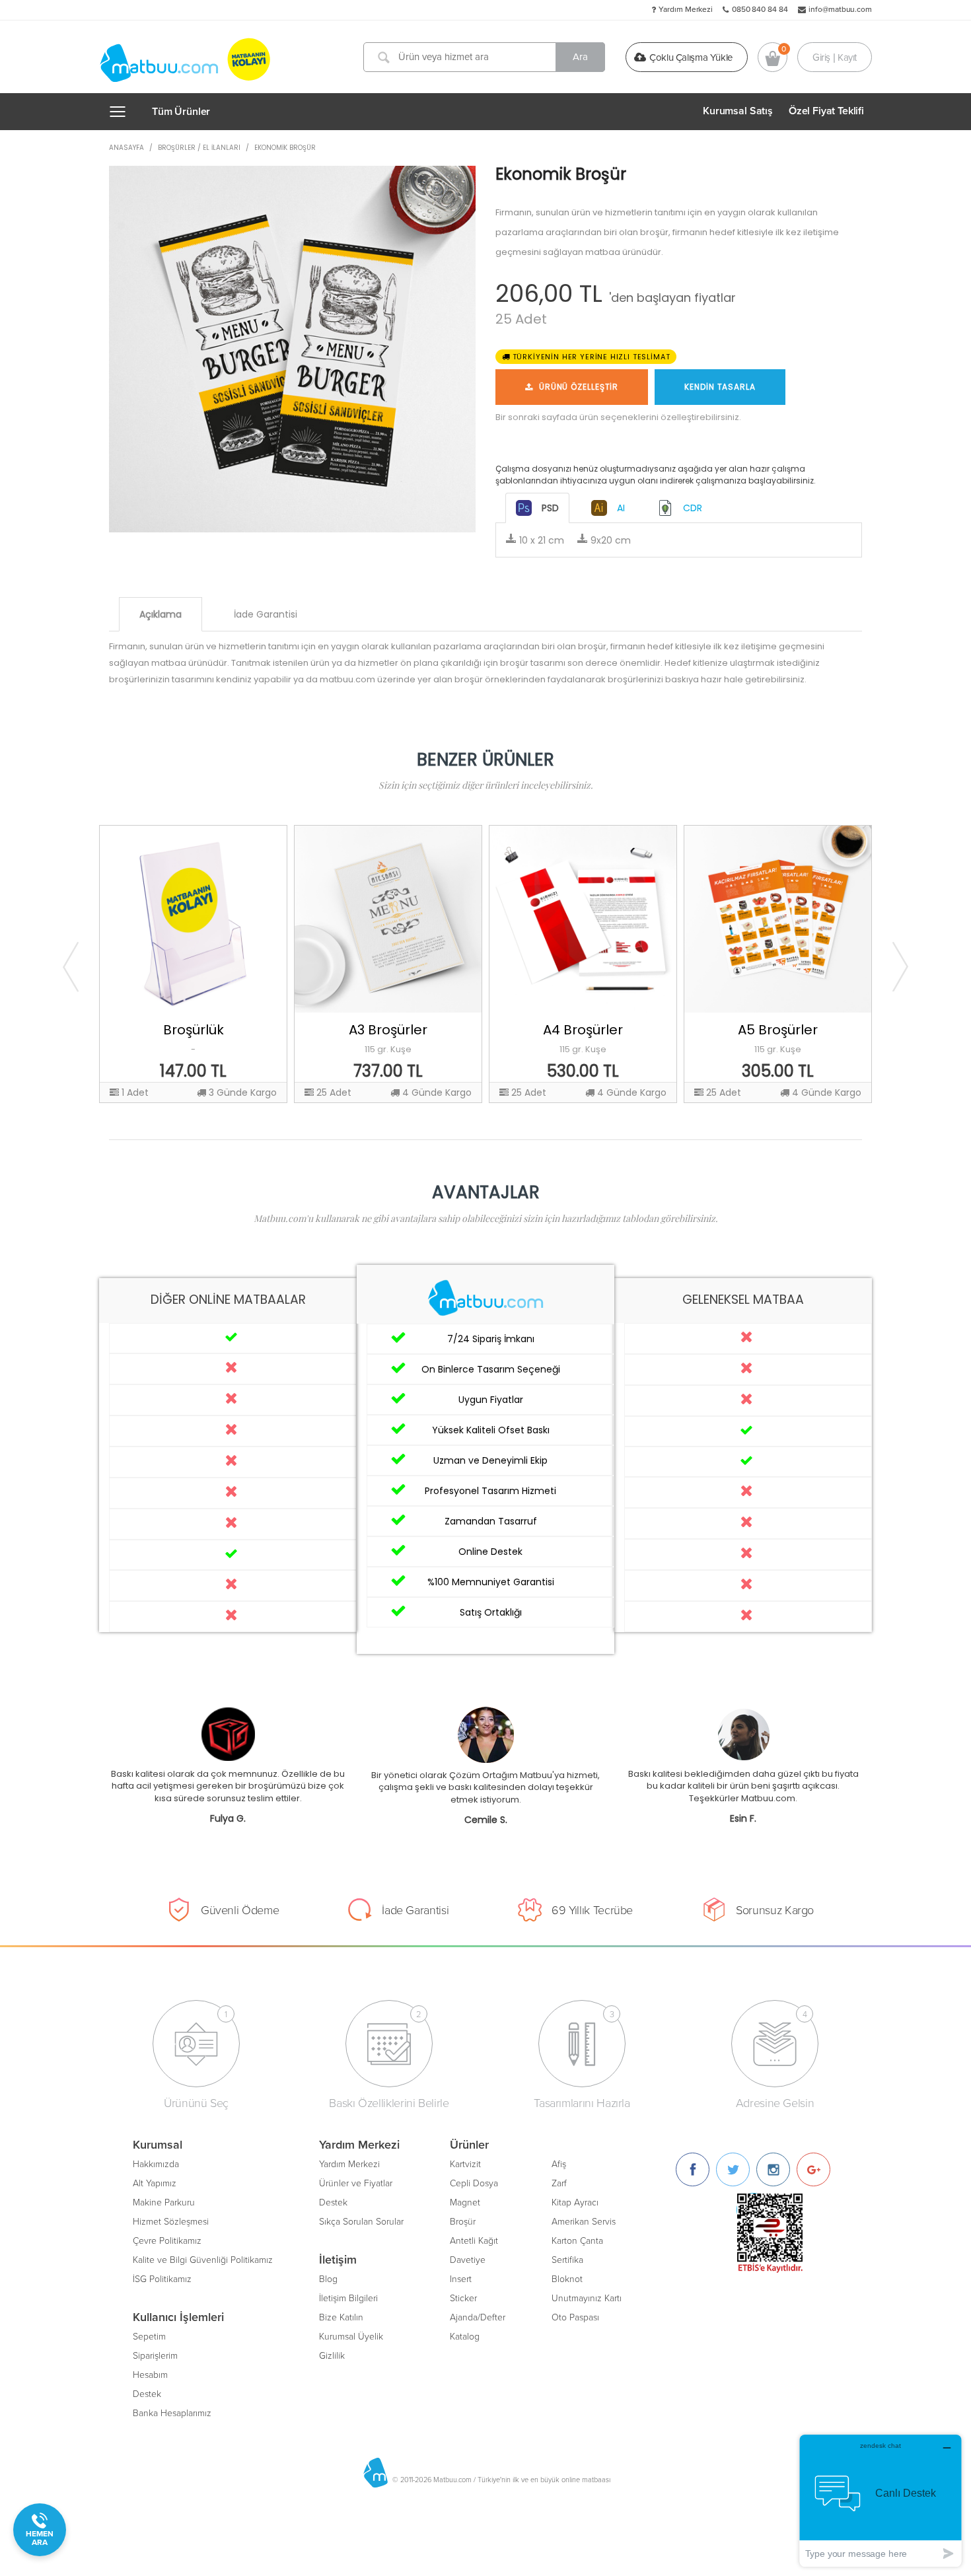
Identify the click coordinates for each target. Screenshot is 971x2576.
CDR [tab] (693, 508)
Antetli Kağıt (474, 2241)
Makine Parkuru (164, 2202)
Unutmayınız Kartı (587, 2298)
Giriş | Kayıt (835, 57)
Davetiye (468, 2260)
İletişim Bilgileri (348, 2298)
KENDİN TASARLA (720, 387)
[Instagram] (773, 2169)
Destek (147, 2394)
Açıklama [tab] (161, 614)
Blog (328, 2279)
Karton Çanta (577, 2241)
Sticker (463, 2298)
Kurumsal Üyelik (351, 2337)
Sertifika (567, 2260)
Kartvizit (465, 2164)
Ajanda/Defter (478, 2317)
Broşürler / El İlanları (199, 148)
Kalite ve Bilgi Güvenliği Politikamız (203, 2260)
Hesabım (150, 2375)
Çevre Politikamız (167, 2241)
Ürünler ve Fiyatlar (356, 2183)
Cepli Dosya (474, 2183)
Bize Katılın (341, 2317)
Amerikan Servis (584, 2222)
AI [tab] (621, 508)
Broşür (463, 2222)
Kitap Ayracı (575, 2202)
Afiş (559, 2164)
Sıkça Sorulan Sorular (361, 2222)
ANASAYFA (126, 148)
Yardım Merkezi (686, 9)
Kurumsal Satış (738, 111)
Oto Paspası (575, 2317)
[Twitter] (733, 2169)
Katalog (465, 2337)
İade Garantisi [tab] (266, 614)
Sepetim (149, 2337)
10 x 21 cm (540, 540)
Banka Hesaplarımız (172, 2413)
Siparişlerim (155, 2356)
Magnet (465, 2202)
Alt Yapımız (155, 2183)
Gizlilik (332, 2356)
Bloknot (567, 2279)
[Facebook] (693, 2169)
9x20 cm (609, 540)
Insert (461, 2279)
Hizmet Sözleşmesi (171, 2222)
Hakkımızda (156, 2164)
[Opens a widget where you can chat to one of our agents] (881, 2500)
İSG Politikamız (162, 2279)
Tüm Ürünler (181, 112)
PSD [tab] (550, 508)
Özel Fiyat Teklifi (826, 111)
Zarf (559, 2183)
